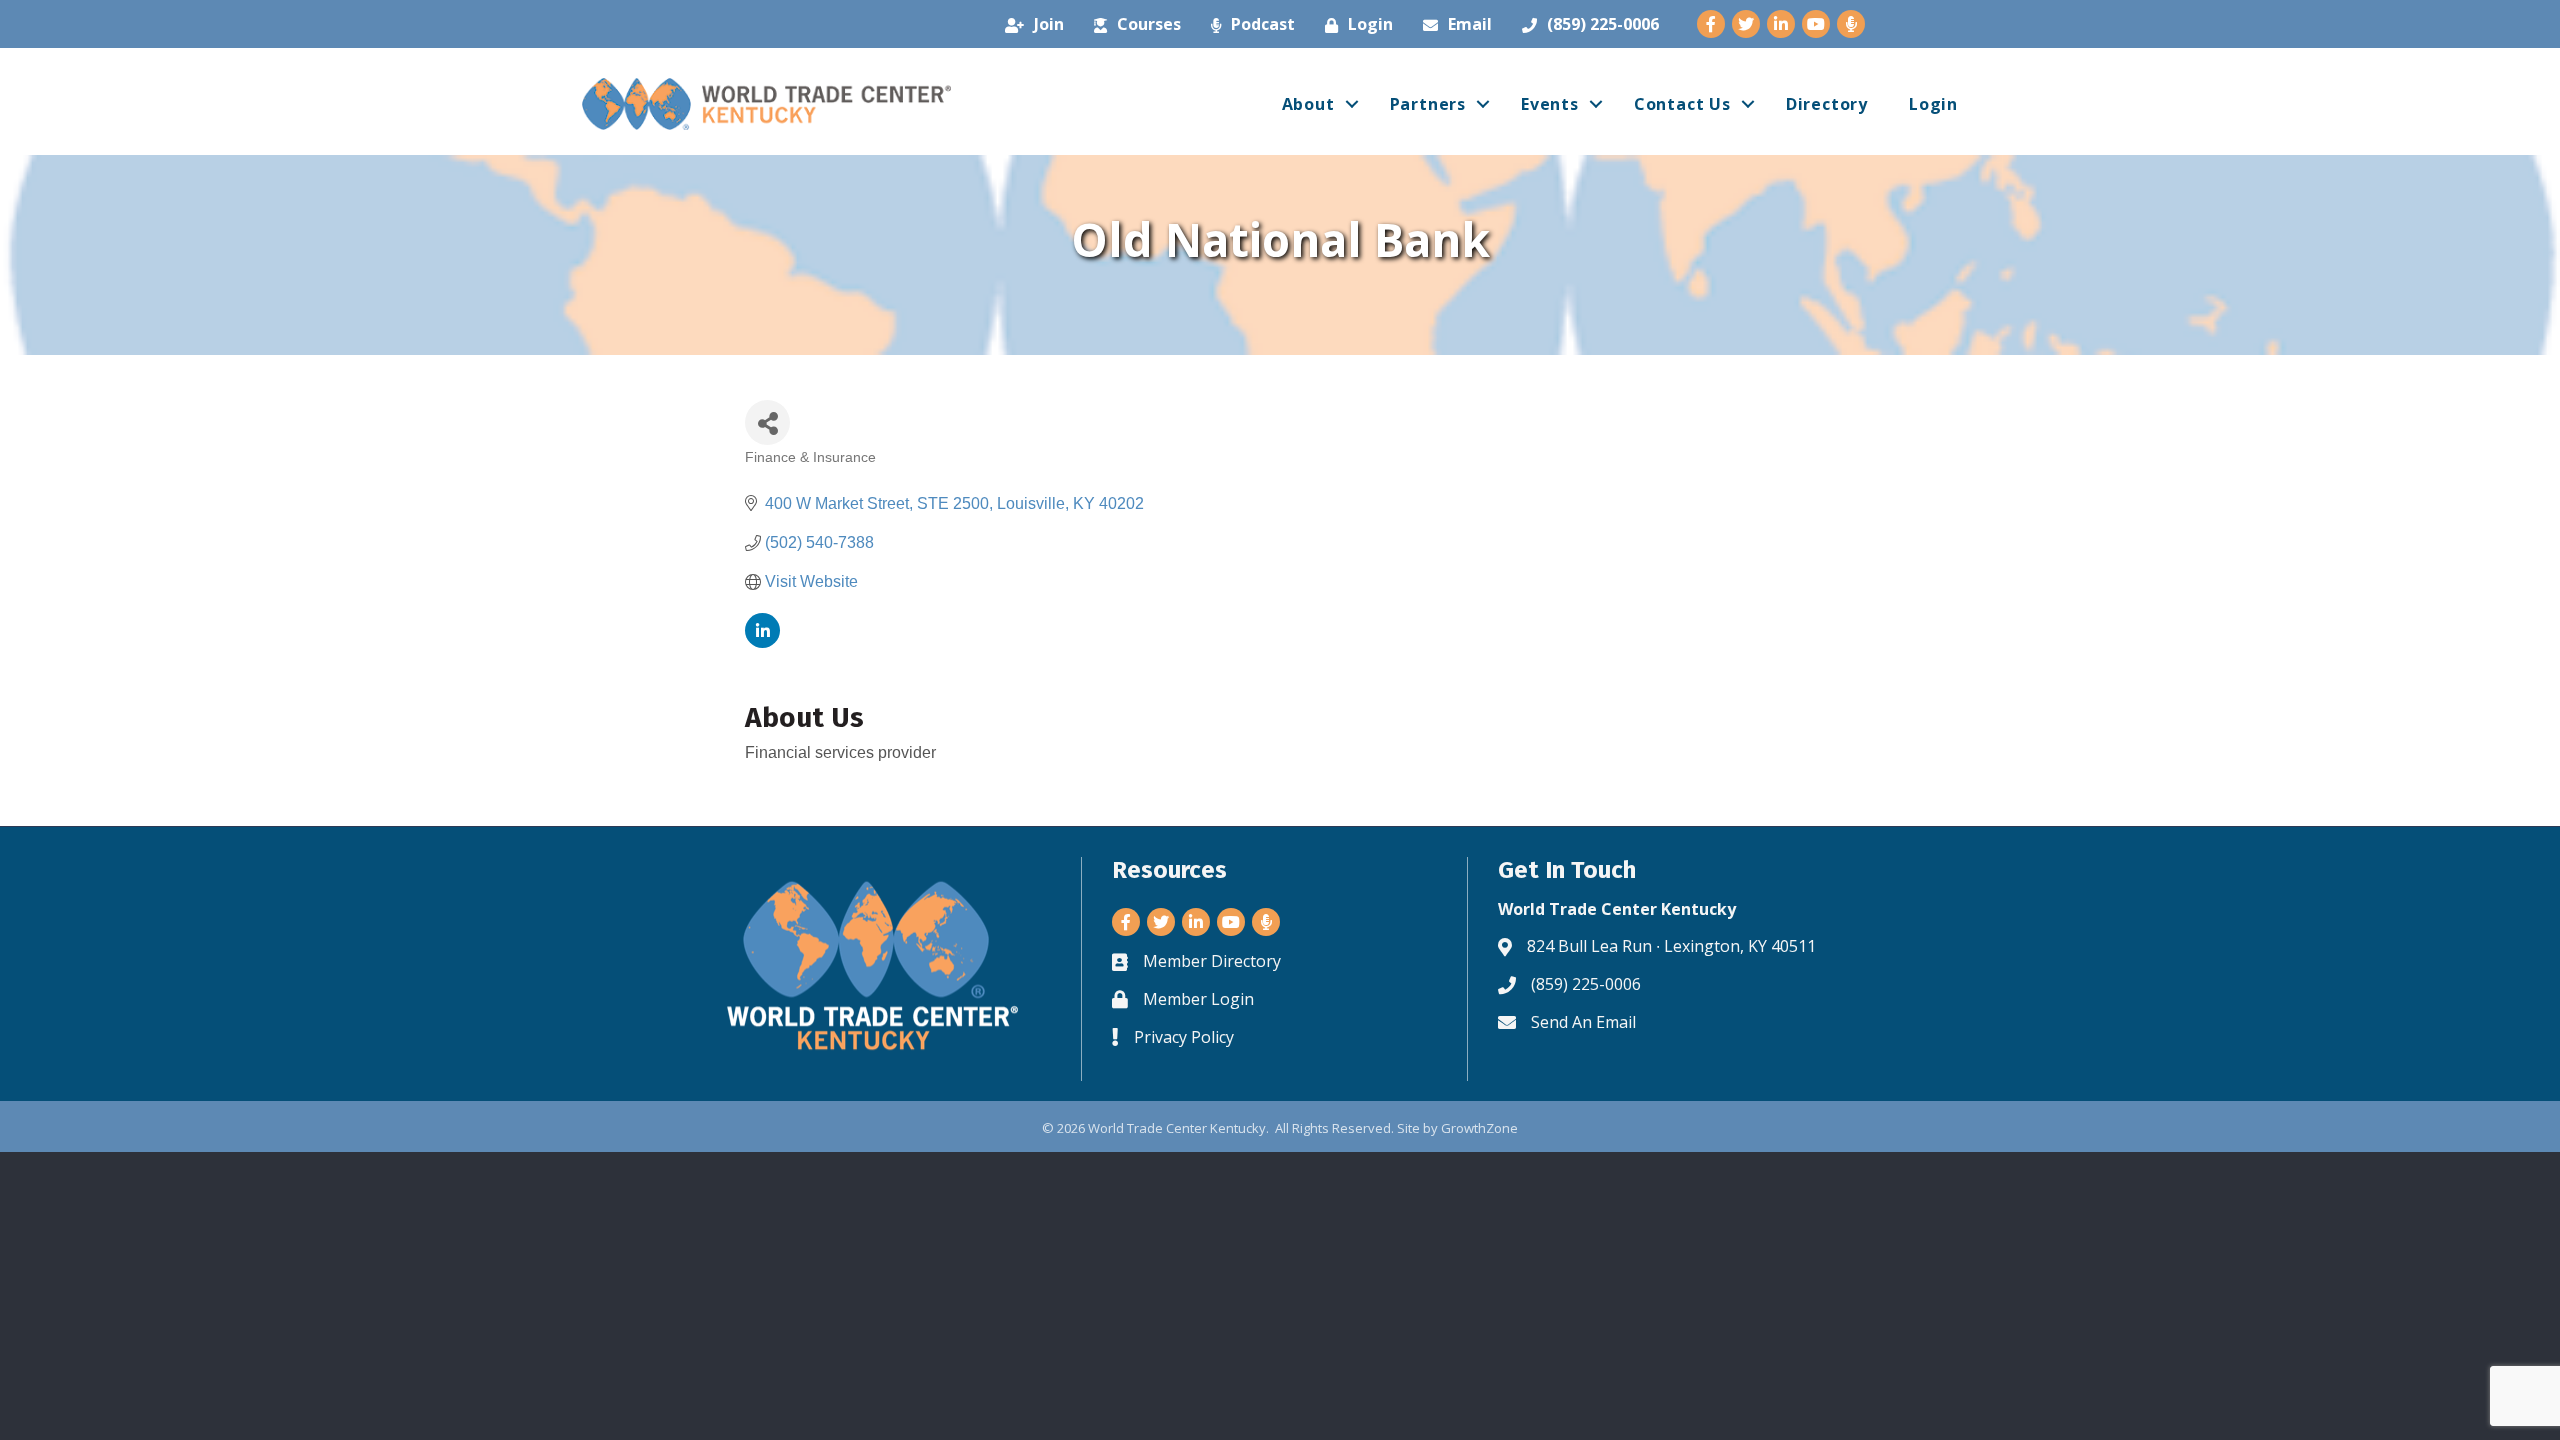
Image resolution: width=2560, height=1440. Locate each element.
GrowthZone (1479, 1128)
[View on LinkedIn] (762, 642)
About (1308, 104)
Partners (1428, 104)
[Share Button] (767, 422)
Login (1933, 104)
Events (1550, 104)
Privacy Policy (1184, 1037)
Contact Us (1682, 104)
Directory (1827, 104)
